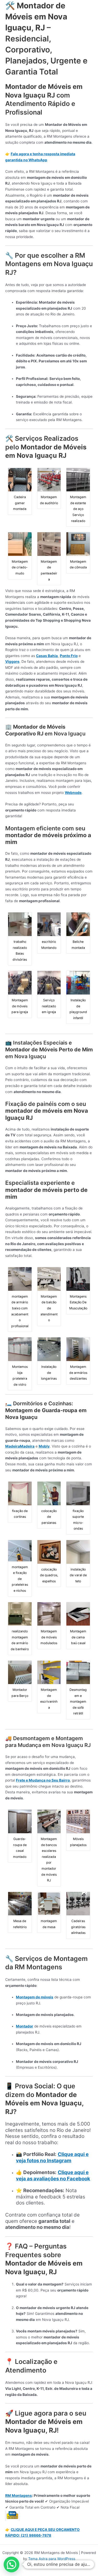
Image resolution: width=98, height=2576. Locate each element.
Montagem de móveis (35, 1997)
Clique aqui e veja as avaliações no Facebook (53, 2176)
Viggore (12, 662)
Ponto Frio (69, 656)
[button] (11, 2564)
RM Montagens (19, 2496)
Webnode (73, 793)
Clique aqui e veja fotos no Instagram (52, 2157)
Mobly (44, 1446)
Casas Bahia (47, 656)
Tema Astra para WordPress (52, 2559)
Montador (25, 2026)
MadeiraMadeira (20, 1446)
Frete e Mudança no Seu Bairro (43, 1780)
